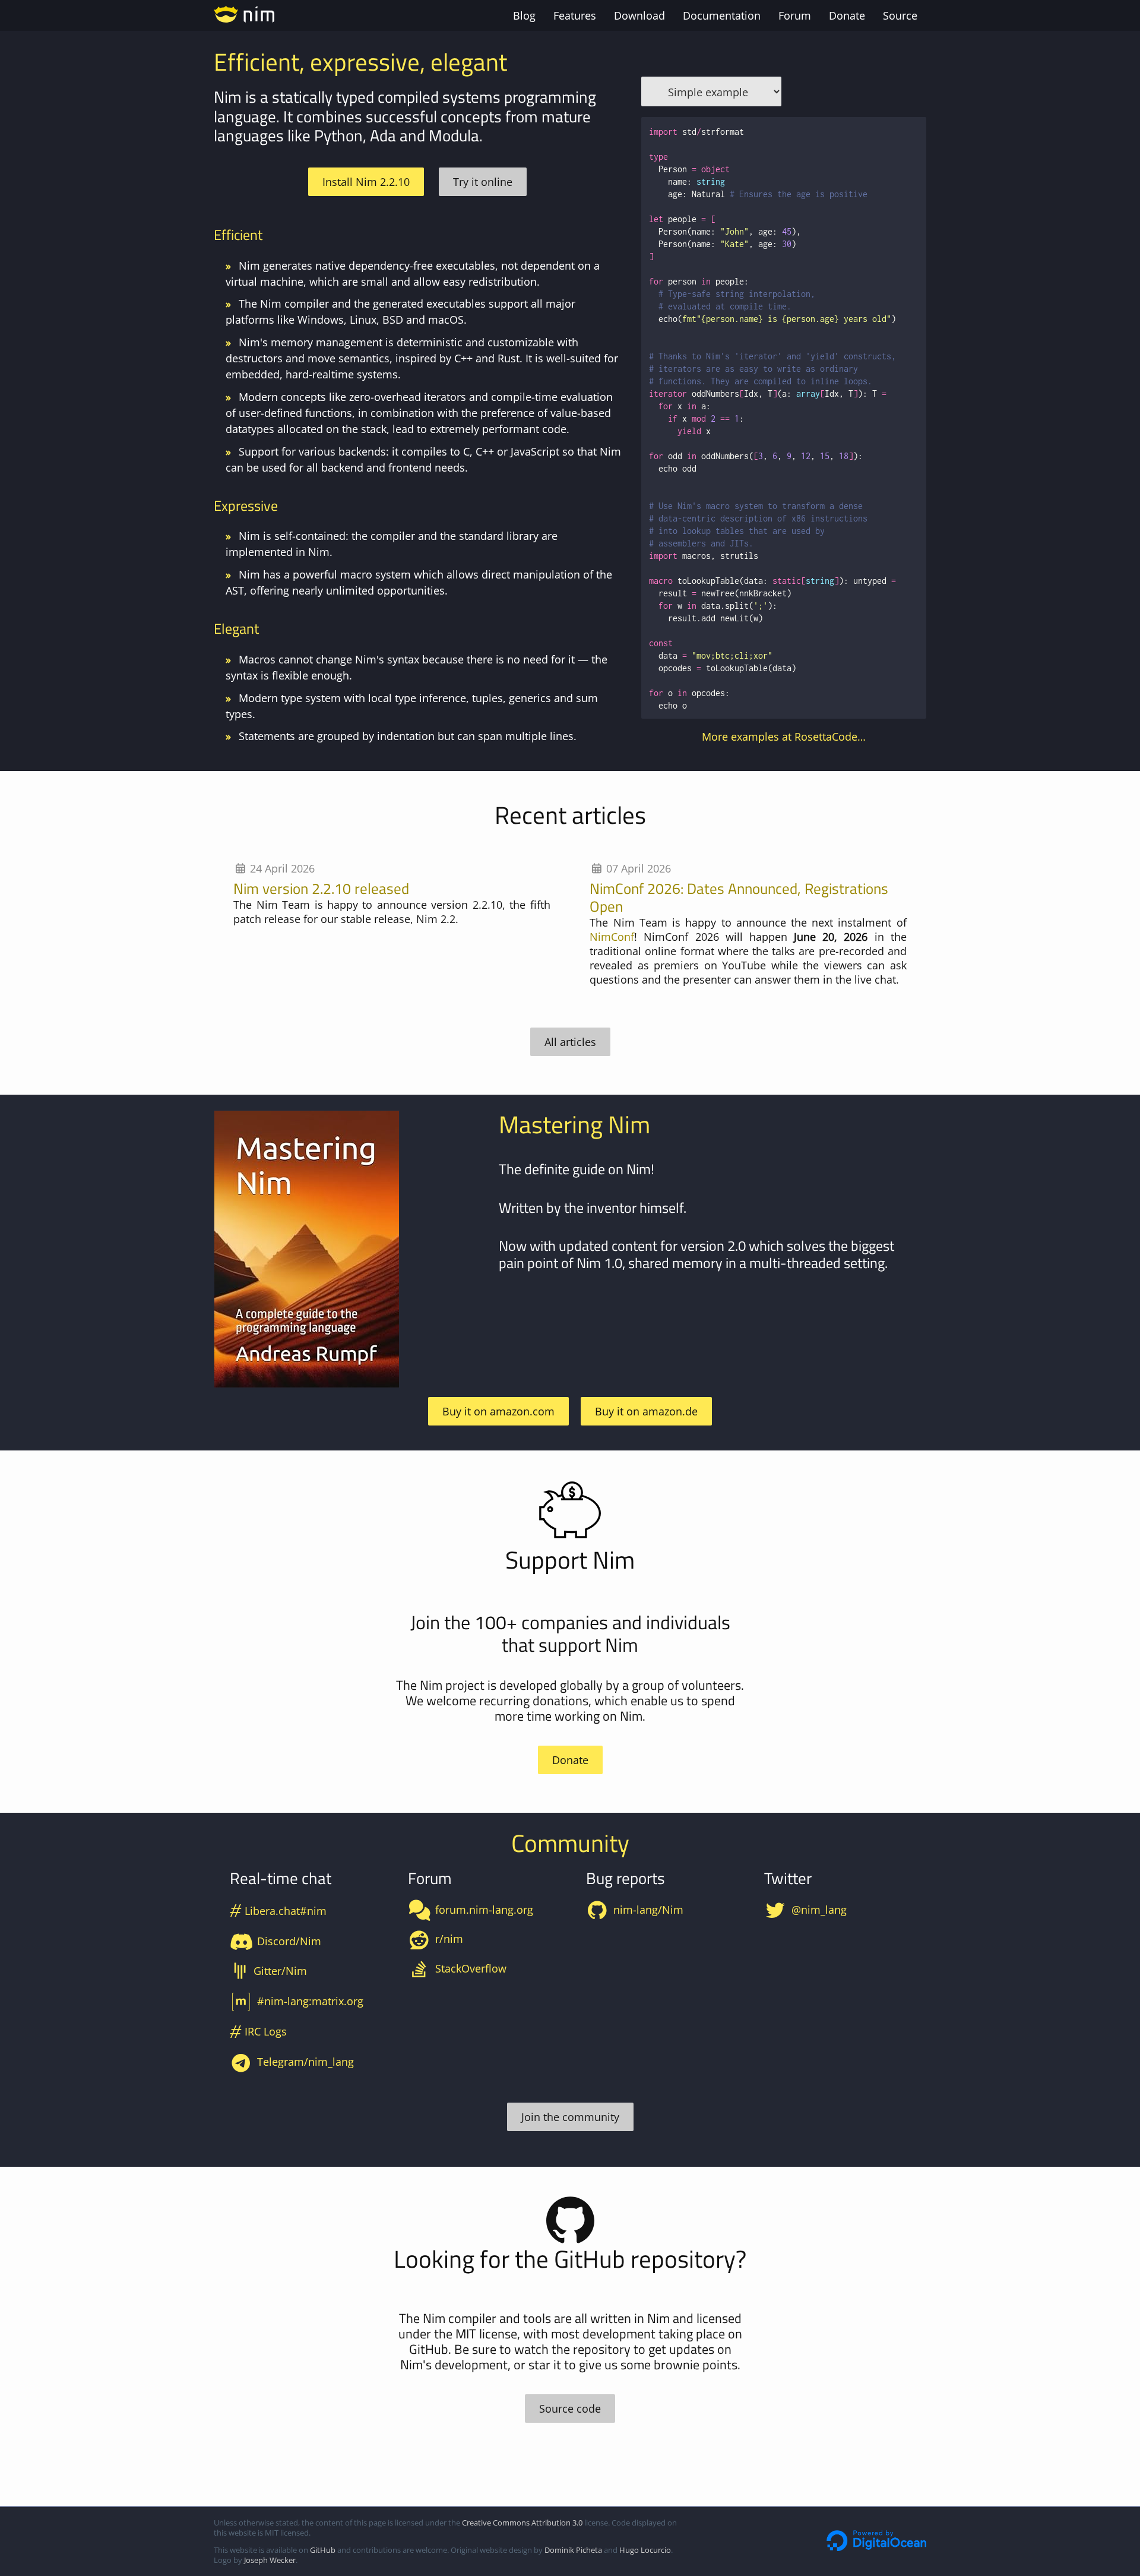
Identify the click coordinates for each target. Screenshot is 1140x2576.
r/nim (449, 1939)
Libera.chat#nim (278, 1911)
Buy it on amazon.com (498, 1411)
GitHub (323, 2550)
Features (575, 15)
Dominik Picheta (573, 2550)
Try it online (483, 182)
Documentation (722, 15)
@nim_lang (819, 1910)
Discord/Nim (289, 1941)
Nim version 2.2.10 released (321, 888)
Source (900, 15)
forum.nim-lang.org (484, 1910)
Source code (570, 2409)
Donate (847, 15)
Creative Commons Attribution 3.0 (522, 2523)
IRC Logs (259, 2031)
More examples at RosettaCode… (784, 737)
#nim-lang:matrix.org (310, 2001)
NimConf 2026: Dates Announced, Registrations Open (739, 897)
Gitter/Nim (280, 1971)
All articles (570, 1042)
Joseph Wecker (270, 2560)
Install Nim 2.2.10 (366, 182)
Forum (795, 15)
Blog (524, 15)
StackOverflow (471, 1968)
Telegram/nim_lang (305, 2062)
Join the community (570, 2117)
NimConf (612, 937)
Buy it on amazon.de (646, 1411)
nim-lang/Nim (648, 1910)
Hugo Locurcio (645, 2550)
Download (639, 15)
